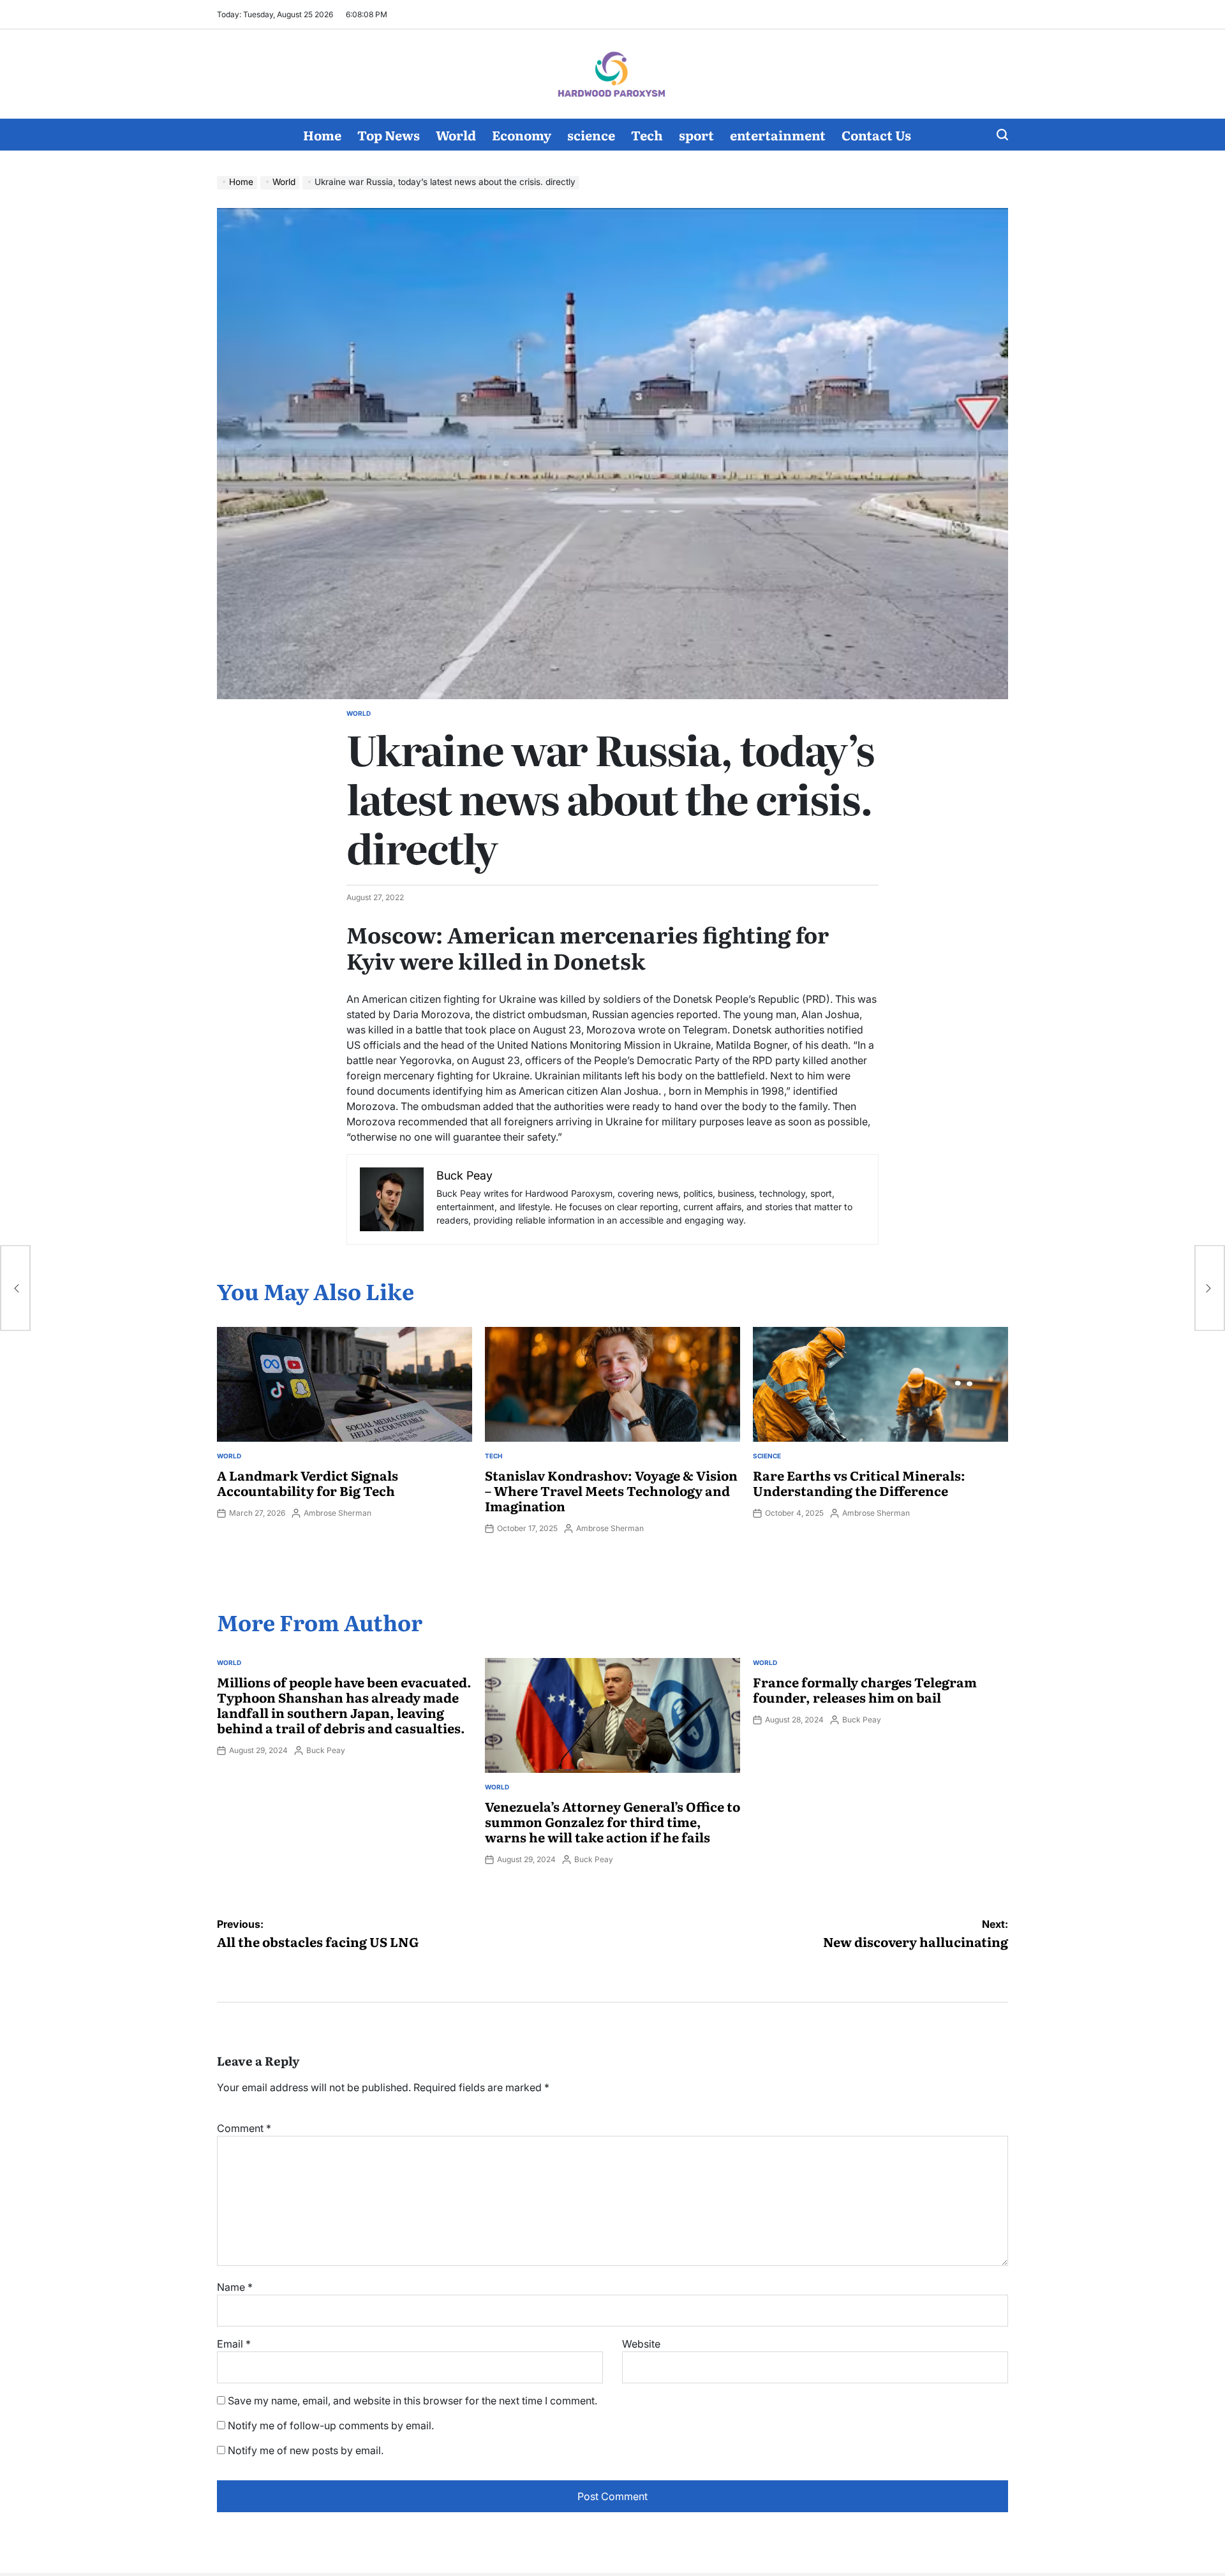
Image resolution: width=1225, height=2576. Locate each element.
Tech (647, 135)
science (591, 135)
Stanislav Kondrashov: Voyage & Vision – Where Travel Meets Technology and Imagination (611, 1490)
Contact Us (876, 135)
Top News (389, 135)
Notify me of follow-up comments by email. (331, 2425)
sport (696, 135)
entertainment (778, 135)
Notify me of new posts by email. (306, 2450)
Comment (244, 2128)
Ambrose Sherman (338, 1513)
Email (234, 2344)
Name (235, 2287)
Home (322, 135)
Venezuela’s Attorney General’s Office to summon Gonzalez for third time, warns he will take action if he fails (612, 1821)
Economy (522, 135)
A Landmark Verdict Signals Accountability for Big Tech (308, 1483)
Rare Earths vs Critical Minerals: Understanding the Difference (859, 1483)
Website (641, 2344)
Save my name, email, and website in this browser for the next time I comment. (412, 2401)
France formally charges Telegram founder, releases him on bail (865, 1689)
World (456, 135)
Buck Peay (326, 1750)
